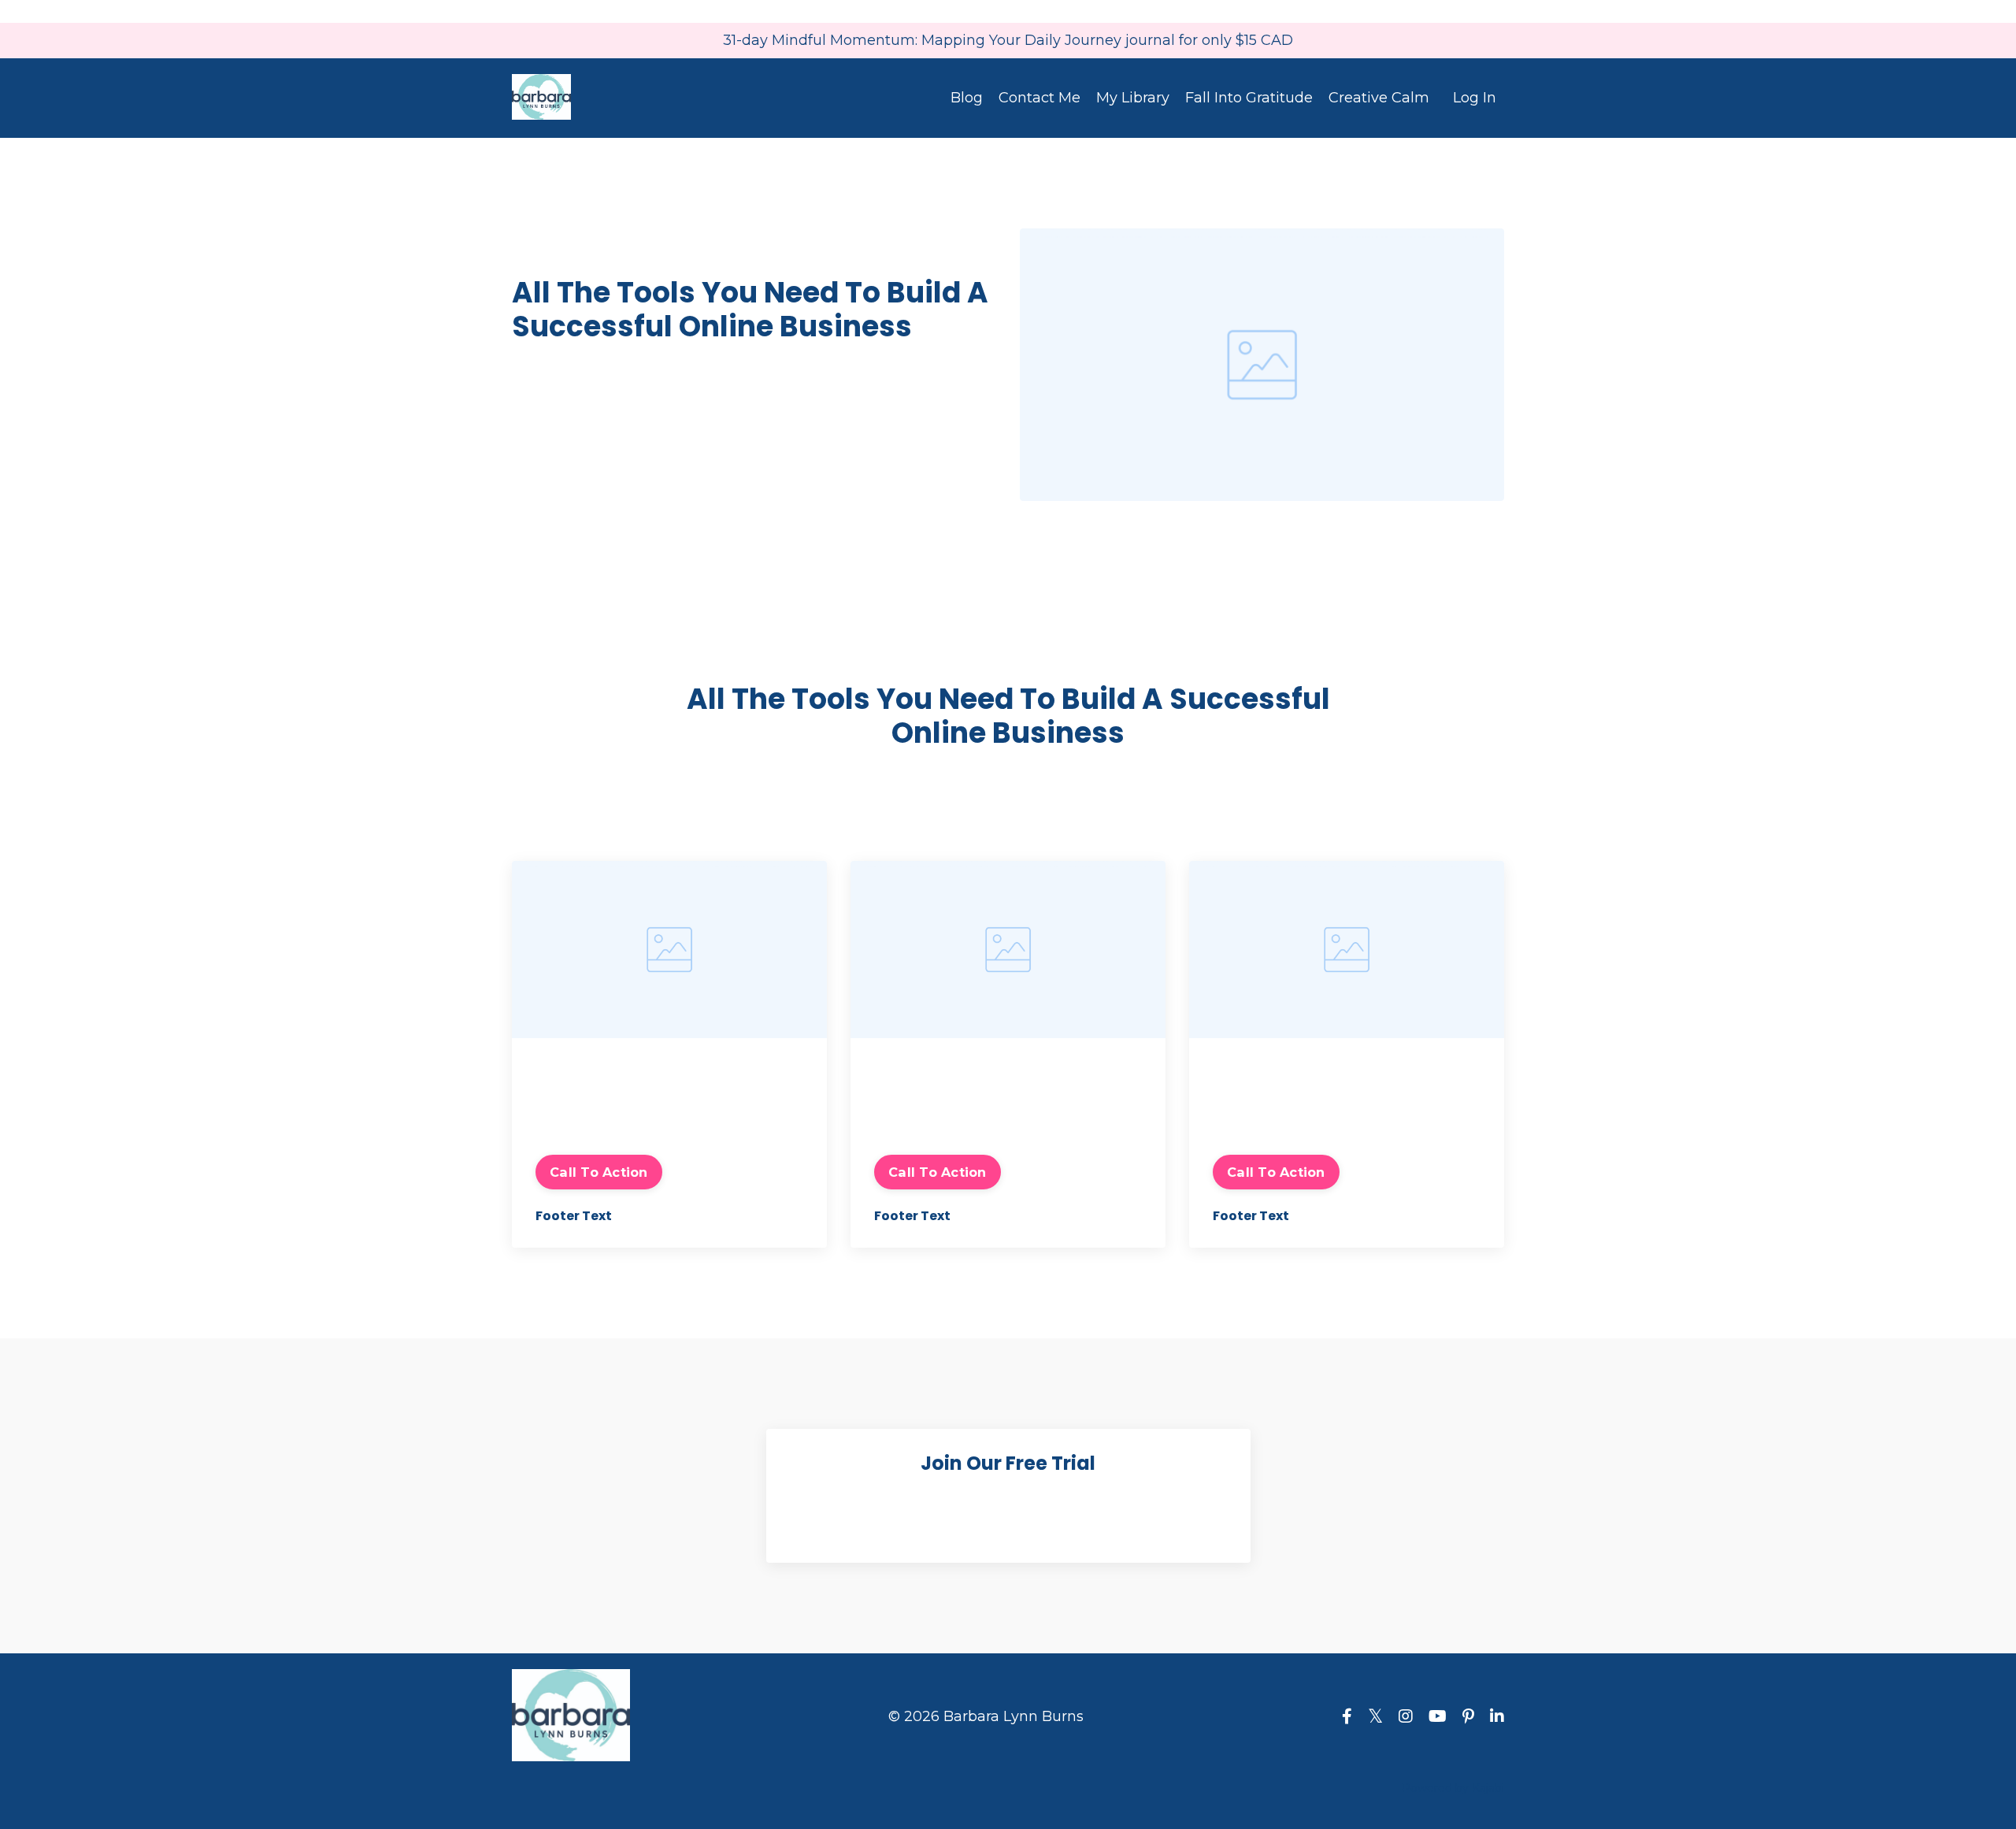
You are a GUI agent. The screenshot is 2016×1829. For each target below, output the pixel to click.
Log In (1475, 98)
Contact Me (1039, 98)
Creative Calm (1379, 98)
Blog (967, 98)
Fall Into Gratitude (1249, 98)
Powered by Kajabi (1453, 1788)
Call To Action (599, 1172)
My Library (1133, 98)
